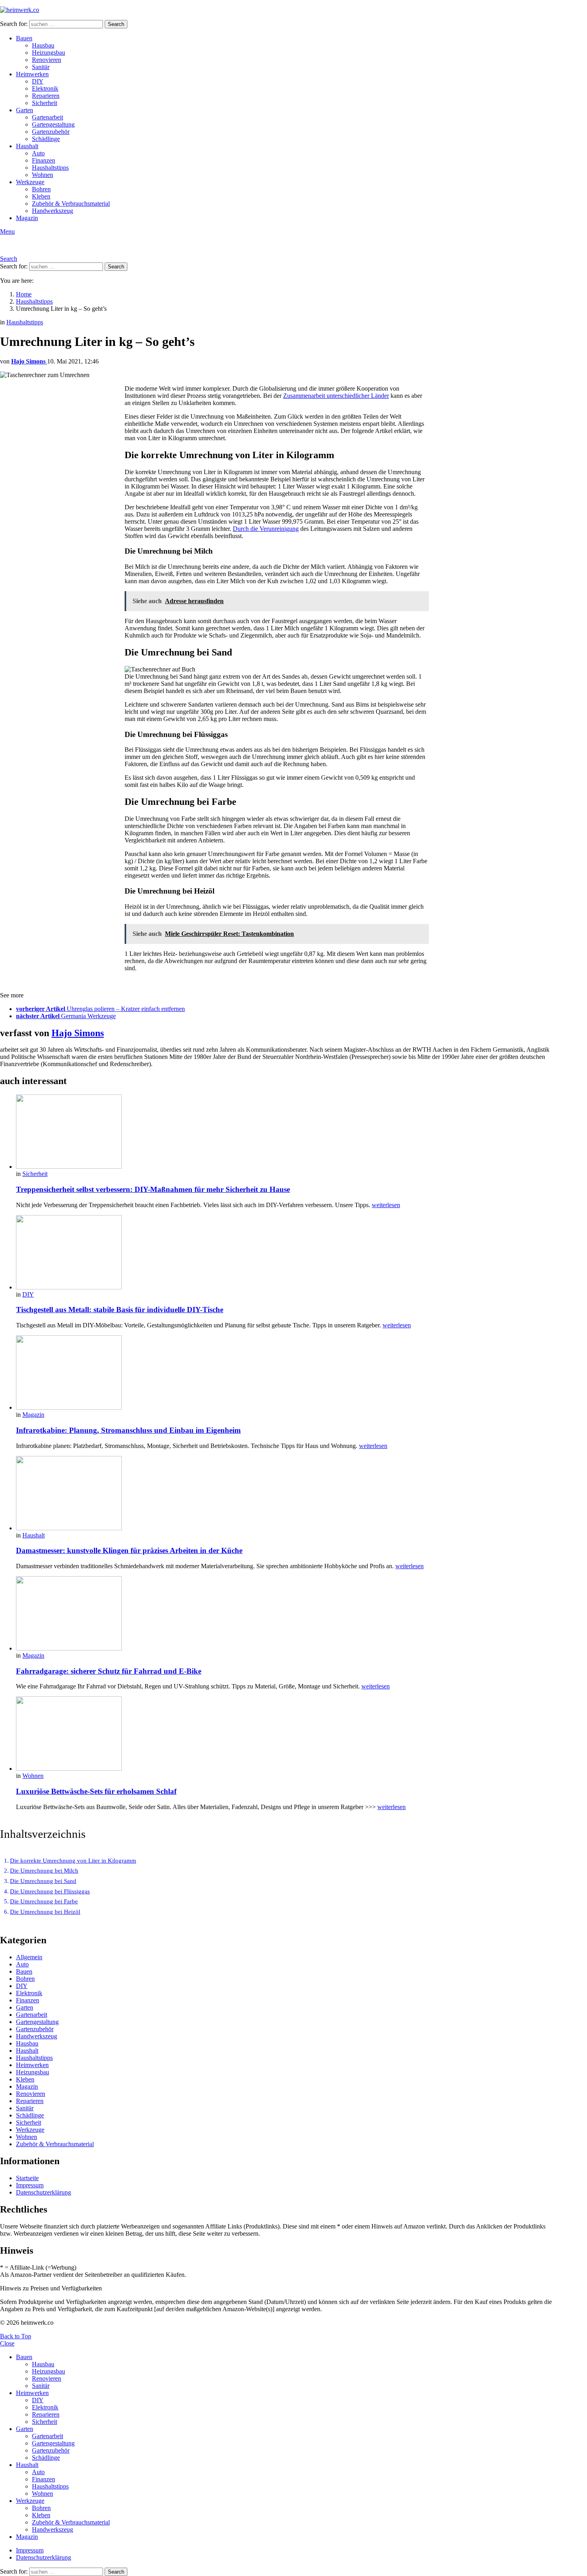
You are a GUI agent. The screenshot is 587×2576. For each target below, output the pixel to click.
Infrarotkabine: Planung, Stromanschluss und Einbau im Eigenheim (128, 1430)
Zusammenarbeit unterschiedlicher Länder (336, 396)
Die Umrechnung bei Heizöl (45, 1912)
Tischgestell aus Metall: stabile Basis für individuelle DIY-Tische (120, 1310)
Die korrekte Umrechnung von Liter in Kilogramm (73, 1861)
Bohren (41, 189)
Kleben (41, 196)
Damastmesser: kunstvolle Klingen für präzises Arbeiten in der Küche (129, 1550)
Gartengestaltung (53, 124)
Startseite (27, 2178)
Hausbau (43, 45)
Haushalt (27, 146)
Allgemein (29, 1957)
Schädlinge (46, 139)
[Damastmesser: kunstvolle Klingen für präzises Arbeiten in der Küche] (284, 1494)
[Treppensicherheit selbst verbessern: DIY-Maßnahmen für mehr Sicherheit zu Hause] (284, 1132)
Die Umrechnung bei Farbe (44, 1901)
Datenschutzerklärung (44, 2192)
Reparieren (46, 96)
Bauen (24, 38)
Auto (38, 153)
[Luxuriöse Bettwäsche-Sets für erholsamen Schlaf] (284, 1734)
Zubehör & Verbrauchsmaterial (71, 204)
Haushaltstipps (50, 168)
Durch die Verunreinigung (266, 529)
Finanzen (44, 160)
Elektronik (45, 88)
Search (116, 24)
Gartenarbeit (48, 117)
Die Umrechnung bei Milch (44, 1871)
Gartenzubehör (51, 132)
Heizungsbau (49, 53)
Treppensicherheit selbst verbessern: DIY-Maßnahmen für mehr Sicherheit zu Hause (153, 1189)
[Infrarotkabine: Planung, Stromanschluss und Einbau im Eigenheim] (284, 1373)
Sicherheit (45, 103)
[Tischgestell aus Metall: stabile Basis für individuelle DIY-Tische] (284, 1253)
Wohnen (43, 175)
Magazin (27, 218)
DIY (38, 81)
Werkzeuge (30, 182)
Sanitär (41, 67)
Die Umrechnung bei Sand (43, 1881)
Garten (25, 110)
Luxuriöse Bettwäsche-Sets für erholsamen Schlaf (96, 1791)
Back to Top (16, 2336)
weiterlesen (386, 1205)
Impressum (30, 2185)
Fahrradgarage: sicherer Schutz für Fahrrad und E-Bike (109, 1671)
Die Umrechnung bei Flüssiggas (50, 1891)
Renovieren (47, 60)
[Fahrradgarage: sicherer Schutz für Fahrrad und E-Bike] (284, 1614)
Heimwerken (32, 74)
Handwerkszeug (53, 211)
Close (7, 2343)
